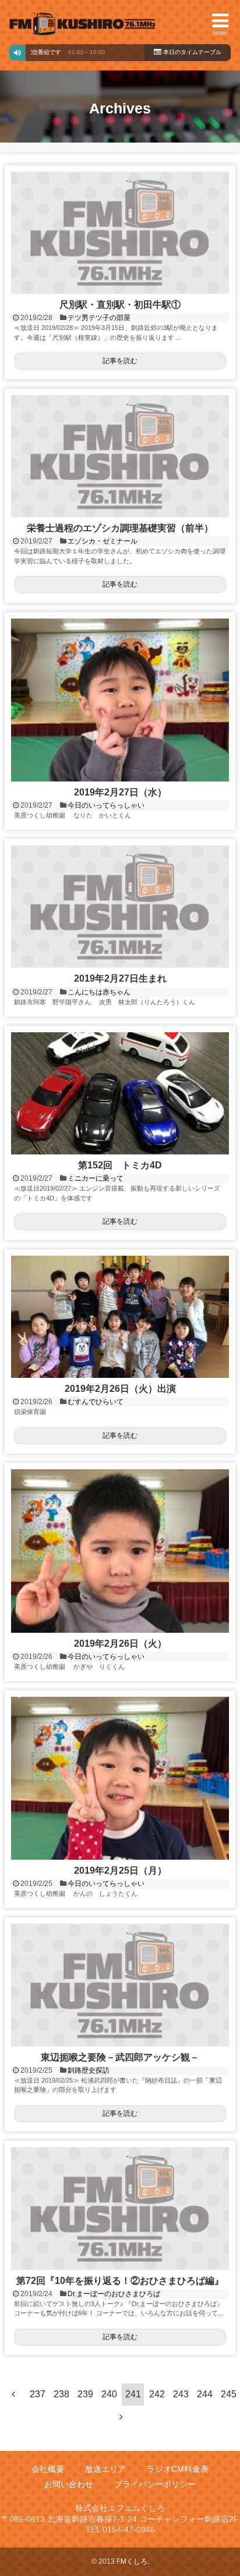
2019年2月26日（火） (120, 1644)
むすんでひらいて (96, 1402)
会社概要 (48, 2469)
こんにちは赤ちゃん (99, 992)
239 (85, 2394)
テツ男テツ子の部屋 (99, 318)
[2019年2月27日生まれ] (120, 907)
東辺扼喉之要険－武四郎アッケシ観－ (120, 2057)
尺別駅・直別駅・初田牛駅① (120, 305)
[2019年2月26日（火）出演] (120, 1317)
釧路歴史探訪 (89, 2070)
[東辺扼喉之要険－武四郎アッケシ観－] (120, 1985)
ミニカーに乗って (96, 1178)
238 (61, 2394)
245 (229, 2394)
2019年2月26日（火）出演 (120, 1389)
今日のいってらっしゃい (106, 805)
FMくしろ (82, 24)
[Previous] (13, 2394)
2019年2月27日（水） (120, 792)
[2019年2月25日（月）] (120, 1778)
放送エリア (105, 2469)
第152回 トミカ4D (120, 1165)
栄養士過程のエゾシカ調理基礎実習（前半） (120, 528)
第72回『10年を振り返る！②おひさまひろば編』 (120, 2281)
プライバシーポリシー (155, 2484)
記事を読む (120, 361)
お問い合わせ (69, 2484)
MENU (220, 33)
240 (109, 2394)
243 (181, 2394)
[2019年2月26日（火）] (120, 1551)
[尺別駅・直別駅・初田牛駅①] (120, 233)
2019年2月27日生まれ (120, 978)
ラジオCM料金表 (178, 2469)
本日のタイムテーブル (191, 52)
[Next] (121, 2417)
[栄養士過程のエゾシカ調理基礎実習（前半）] (120, 456)
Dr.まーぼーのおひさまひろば (114, 2294)
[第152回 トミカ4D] (120, 1093)
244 (205, 2394)
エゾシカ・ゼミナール (103, 541)
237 (38, 2394)
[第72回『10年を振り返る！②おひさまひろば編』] (120, 2208)
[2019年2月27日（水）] (120, 700)
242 (157, 2394)
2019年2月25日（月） (120, 1870)
